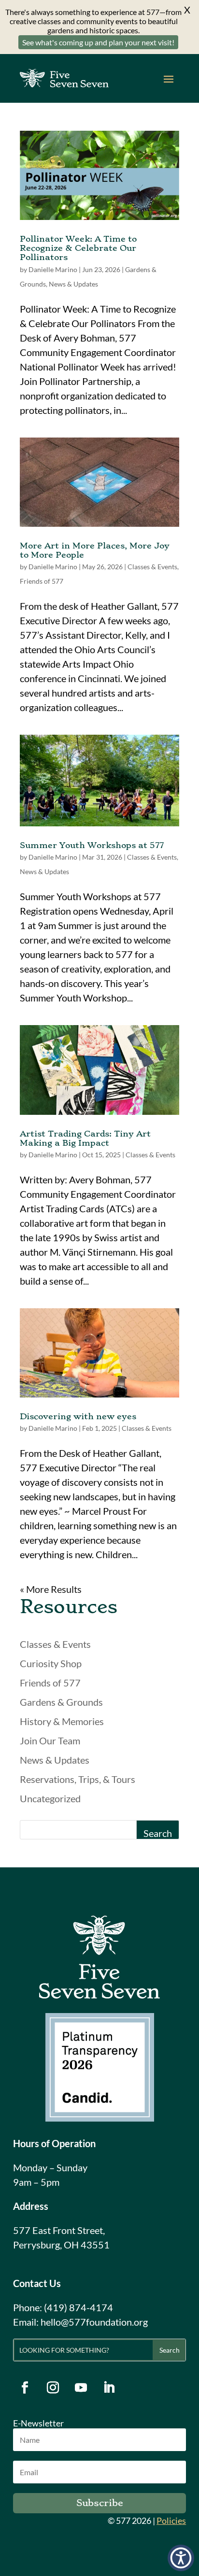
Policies (171, 2521)
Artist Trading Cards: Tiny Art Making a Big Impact (85, 1138)
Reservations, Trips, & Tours (78, 1779)
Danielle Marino (53, 269)
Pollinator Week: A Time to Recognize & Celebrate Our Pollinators (78, 248)
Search (158, 1833)
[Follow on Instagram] (53, 2388)
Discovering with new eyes (78, 1416)
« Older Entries (51, 1589)
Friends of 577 (42, 581)
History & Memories (62, 1721)
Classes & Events (152, 567)
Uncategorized (50, 1798)
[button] (181, 2558)
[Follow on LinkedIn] (109, 2388)
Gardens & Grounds (61, 1702)
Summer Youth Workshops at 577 (92, 845)
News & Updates (73, 284)
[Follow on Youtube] (81, 2388)
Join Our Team (50, 1740)
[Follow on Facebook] (25, 2388)
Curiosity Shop (51, 1663)
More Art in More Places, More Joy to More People (95, 550)
